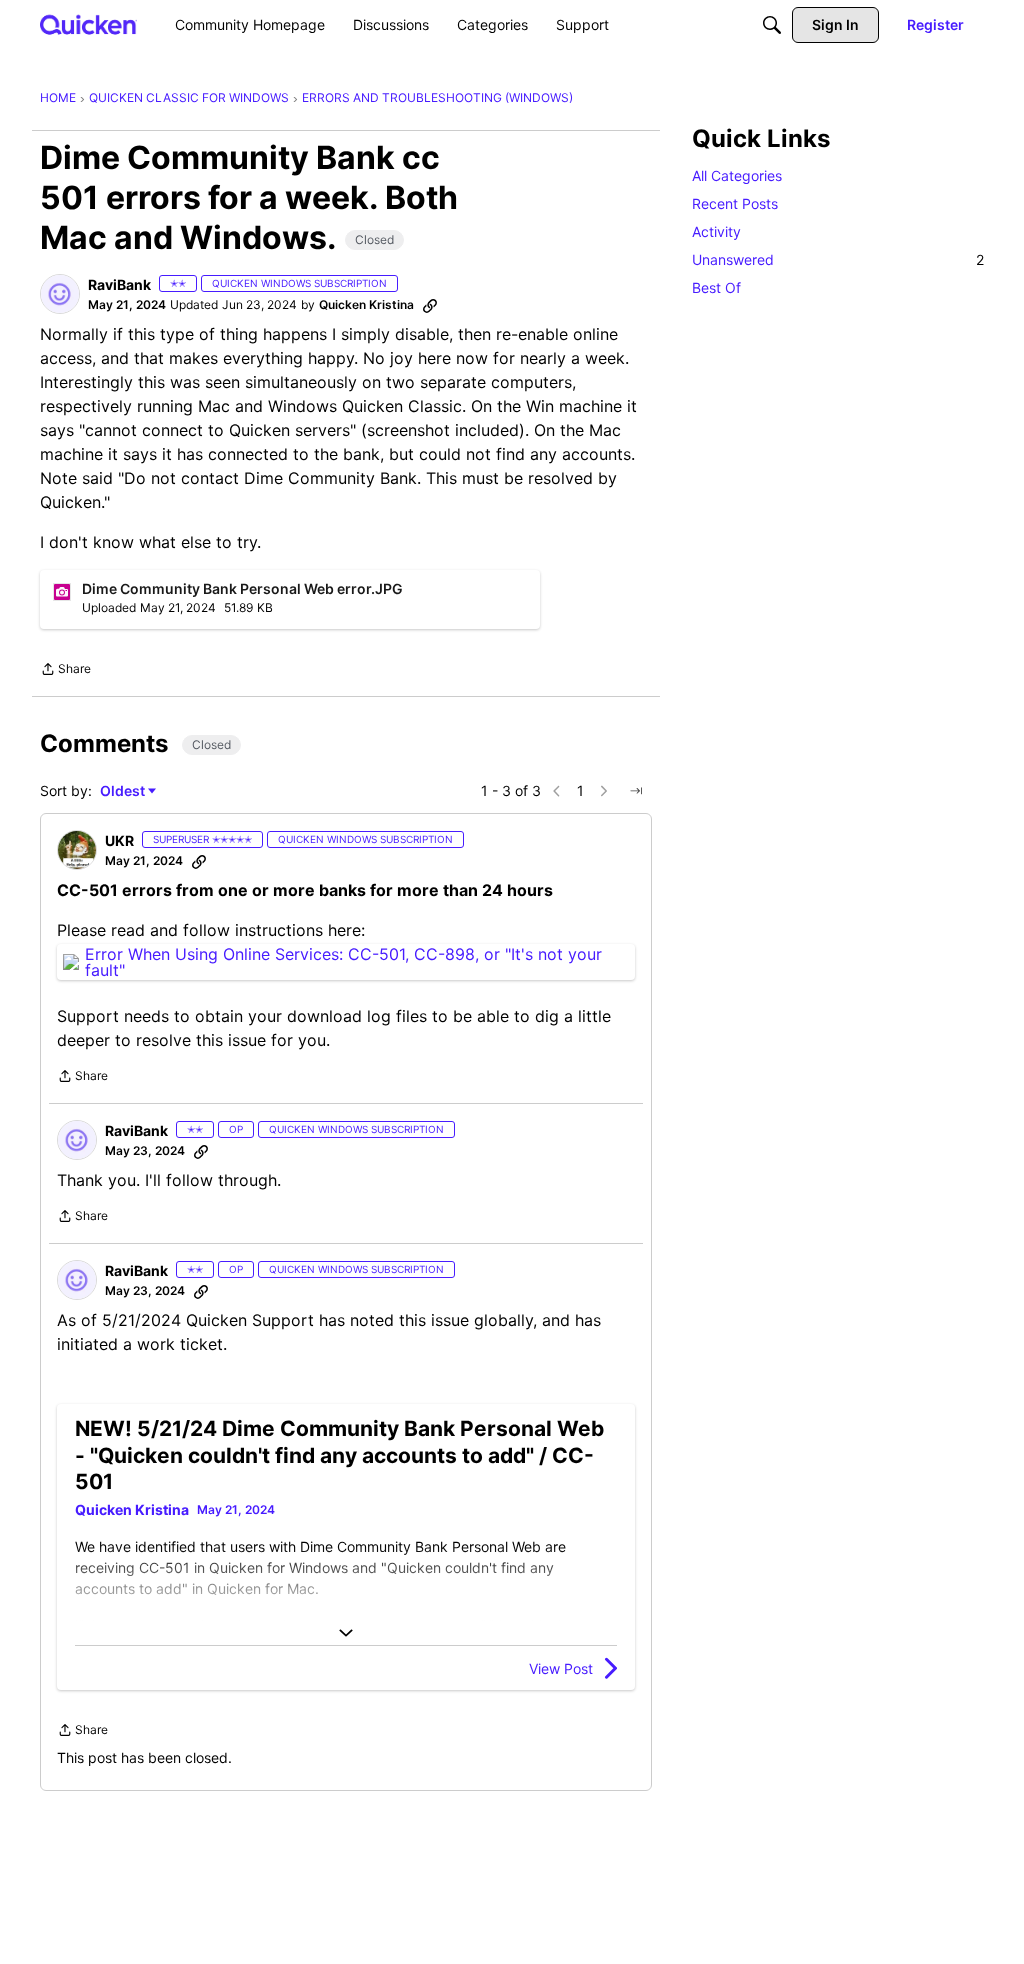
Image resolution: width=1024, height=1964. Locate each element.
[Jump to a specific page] (636, 791)
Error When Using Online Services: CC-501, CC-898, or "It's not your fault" (343, 962)
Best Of (716, 287)
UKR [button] (119, 840)
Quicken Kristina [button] (366, 304)
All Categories (737, 175)
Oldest (124, 791)
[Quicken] (88, 24)
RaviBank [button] (119, 284)
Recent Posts (735, 203)
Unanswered (838, 259)
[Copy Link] (430, 305)
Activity (716, 231)
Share (65, 671)
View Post (561, 1668)
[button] (60, 294)
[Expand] (346, 1633)
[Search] (772, 25)
